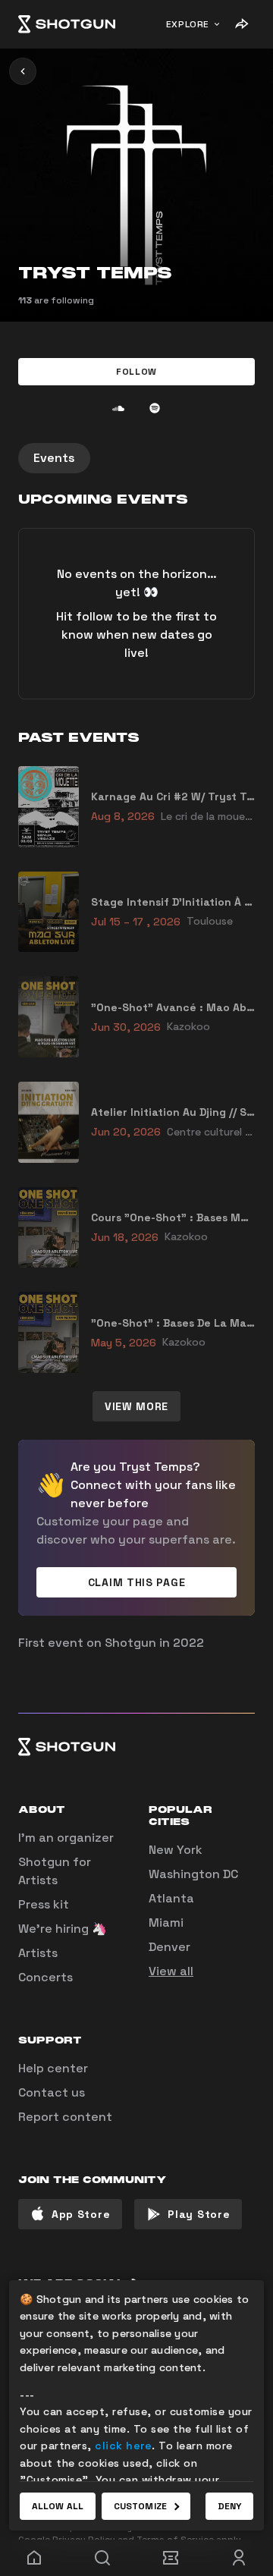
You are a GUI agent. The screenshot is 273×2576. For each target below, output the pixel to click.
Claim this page (137, 1582)
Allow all (58, 2506)
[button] (136, 372)
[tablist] (136, 458)
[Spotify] (155, 408)
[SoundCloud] (118, 408)
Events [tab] (54, 458)
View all (171, 1971)
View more (136, 1406)
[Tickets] (171, 2558)
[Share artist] (241, 24)
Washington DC (193, 1874)
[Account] (239, 2558)
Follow (136, 372)
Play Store (199, 2214)
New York (176, 1850)
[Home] (67, 24)
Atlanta (171, 1898)
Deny (229, 2506)
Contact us (52, 2092)
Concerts (45, 1977)
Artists (38, 1953)
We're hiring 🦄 (63, 1929)
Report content (65, 2117)
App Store (81, 2214)
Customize (140, 2506)
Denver (169, 1947)
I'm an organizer (66, 1838)
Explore (188, 24)
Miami (166, 1923)
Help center (53, 2068)
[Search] (102, 2558)
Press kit (44, 1904)
